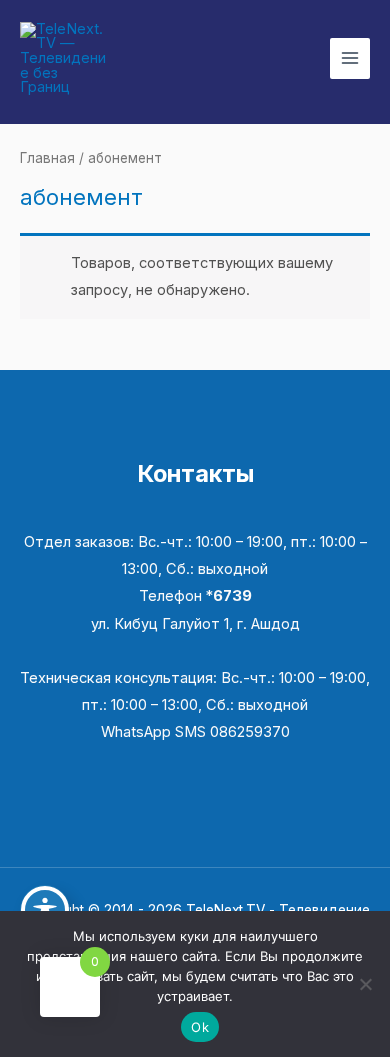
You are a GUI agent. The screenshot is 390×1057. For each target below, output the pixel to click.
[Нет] (365, 984)
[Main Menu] (350, 58)
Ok (200, 1027)
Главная (47, 158)
